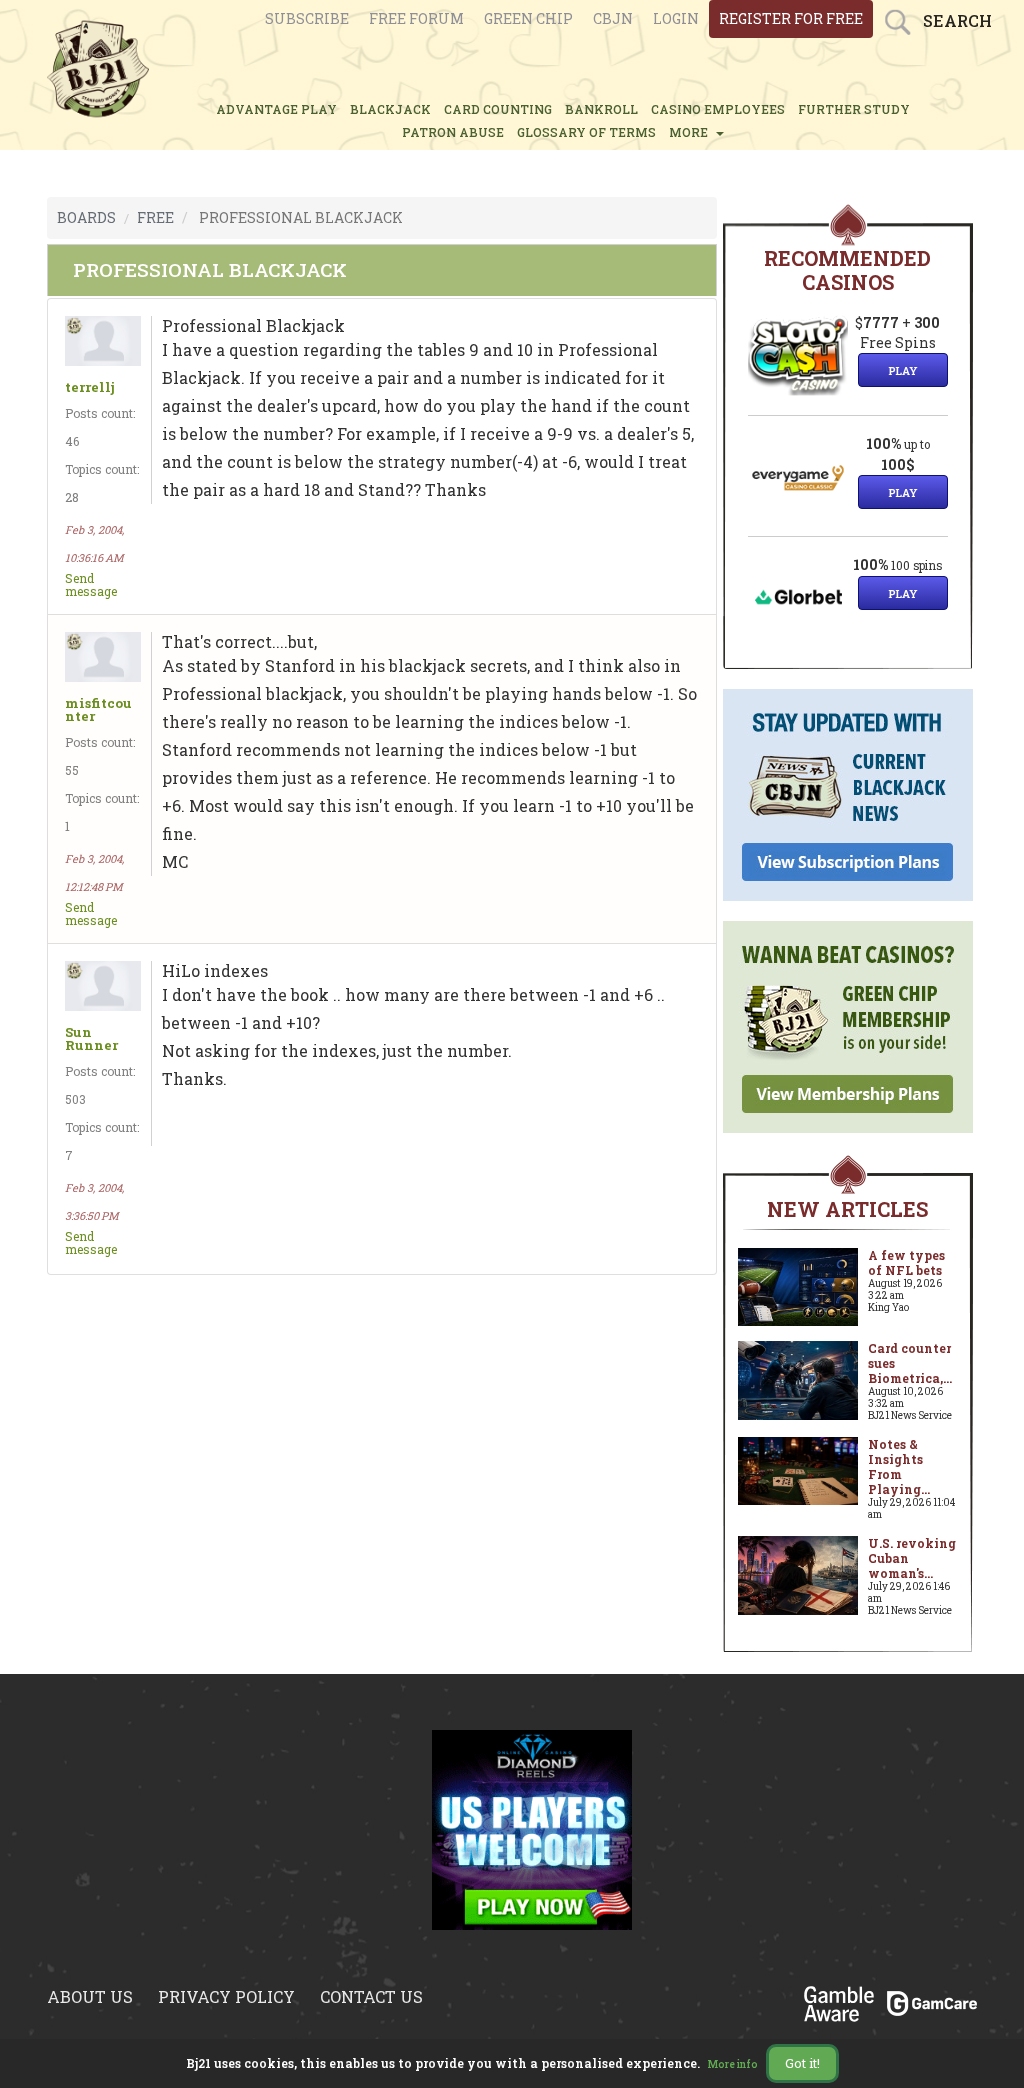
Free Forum (416, 18)
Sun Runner (91, 1039)
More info (733, 2064)
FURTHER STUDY (854, 109)
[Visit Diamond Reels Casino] (532, 1841)
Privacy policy (226, 1996)
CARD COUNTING (498, 109)
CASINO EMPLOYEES (718, 109)
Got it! (802, 2063)
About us (90, 1996)
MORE (691, 132)
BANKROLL (601, 109)
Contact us (371, 1996)
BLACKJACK (390, 109)
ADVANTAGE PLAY (276, 109)
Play (903, 370)
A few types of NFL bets (906, 1262)
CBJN (613, 18)
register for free (791, 18)
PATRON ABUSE (453, 132)
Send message (91, 584)
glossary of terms (586, 132)
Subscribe (307, 18)
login (676, 18)
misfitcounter (98, 710)
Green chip (528, 18)
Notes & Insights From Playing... (899, 1466)
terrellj (90, 387)
